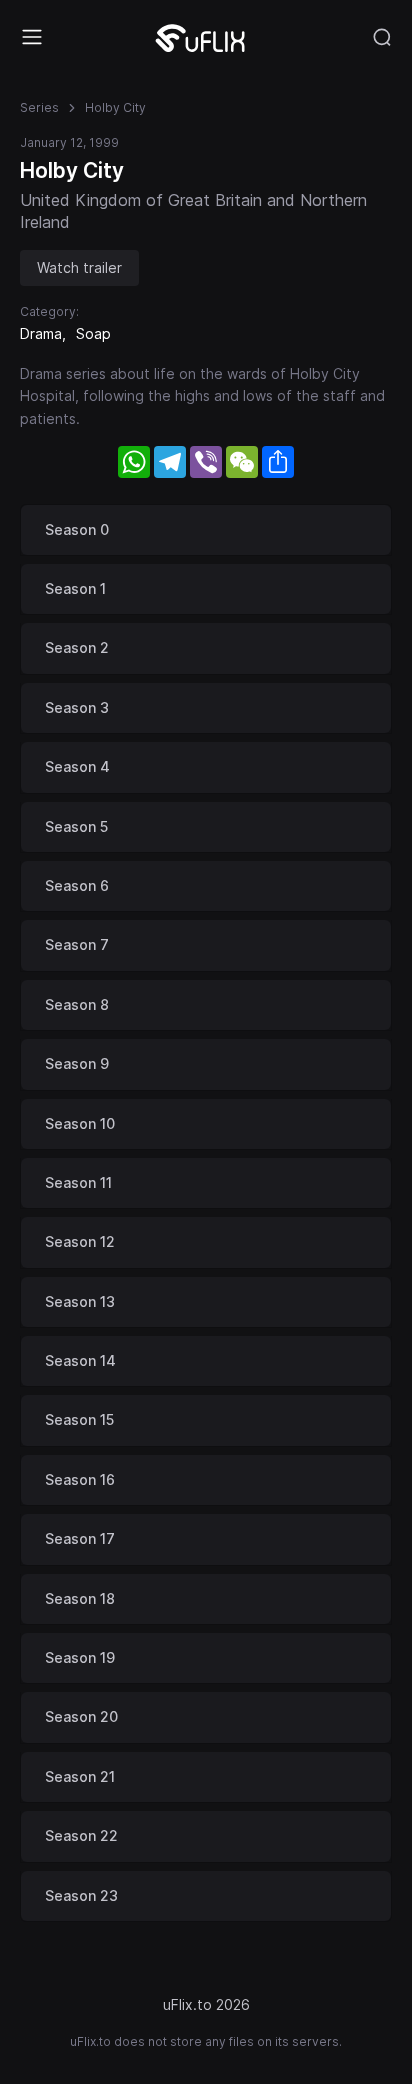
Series (39, 107)
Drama (41, 333)
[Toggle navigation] (32, 37)
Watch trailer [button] (79, 267)
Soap (93, 333)
